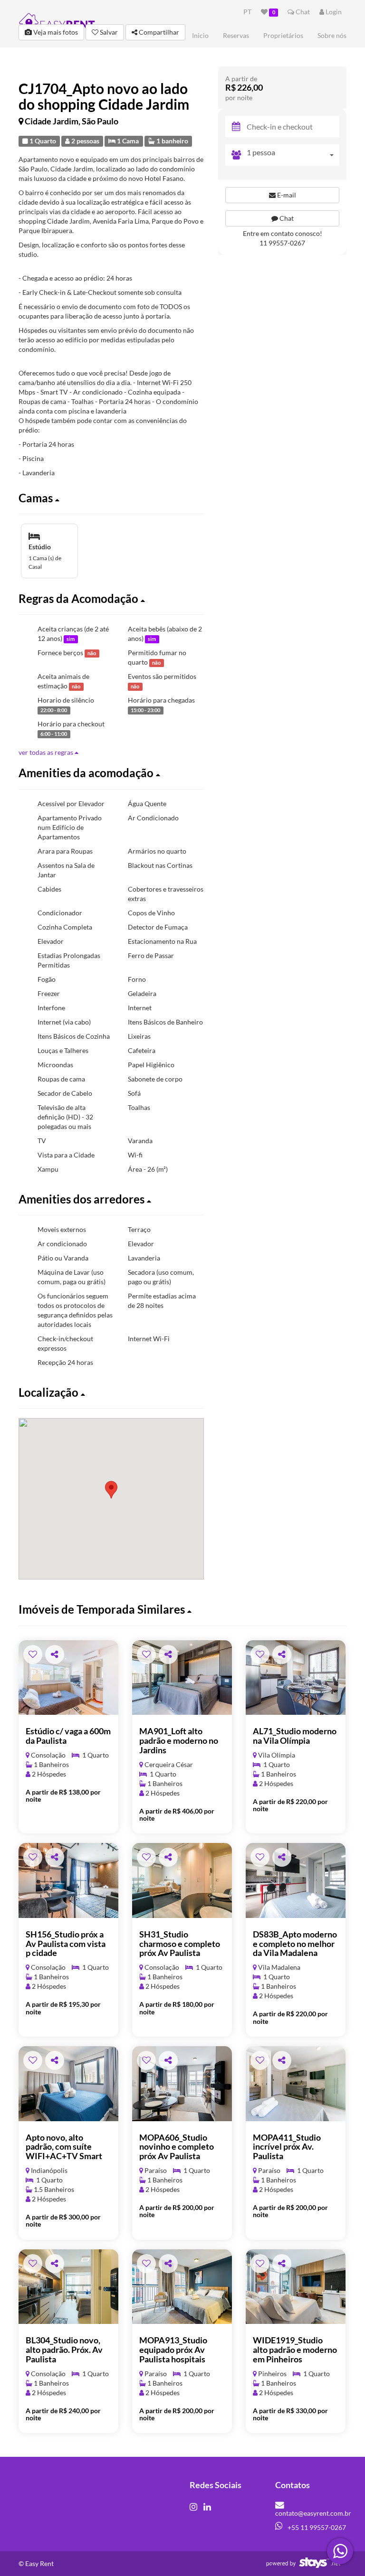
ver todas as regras (47, 752)
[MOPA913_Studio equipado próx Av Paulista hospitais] (182, 2287)
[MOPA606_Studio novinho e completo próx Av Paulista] (182, 2084)
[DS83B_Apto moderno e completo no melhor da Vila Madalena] (296, 1880)
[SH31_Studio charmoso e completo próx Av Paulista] (182, 1880)
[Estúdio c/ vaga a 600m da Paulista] (68, 1678)
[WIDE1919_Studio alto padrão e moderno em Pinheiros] (296, 2287)
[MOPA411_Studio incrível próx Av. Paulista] (296, 2084)
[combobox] (293, 155)
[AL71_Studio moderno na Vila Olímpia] (296, 1678)
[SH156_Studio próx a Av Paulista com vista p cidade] (68, 1880)
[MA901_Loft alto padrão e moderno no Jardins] (182, 1678)
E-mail (286, 195)
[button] (111, 498)
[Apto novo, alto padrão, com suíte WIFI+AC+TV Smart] (68, 2084)
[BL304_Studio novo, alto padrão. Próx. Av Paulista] (68, 2287)
